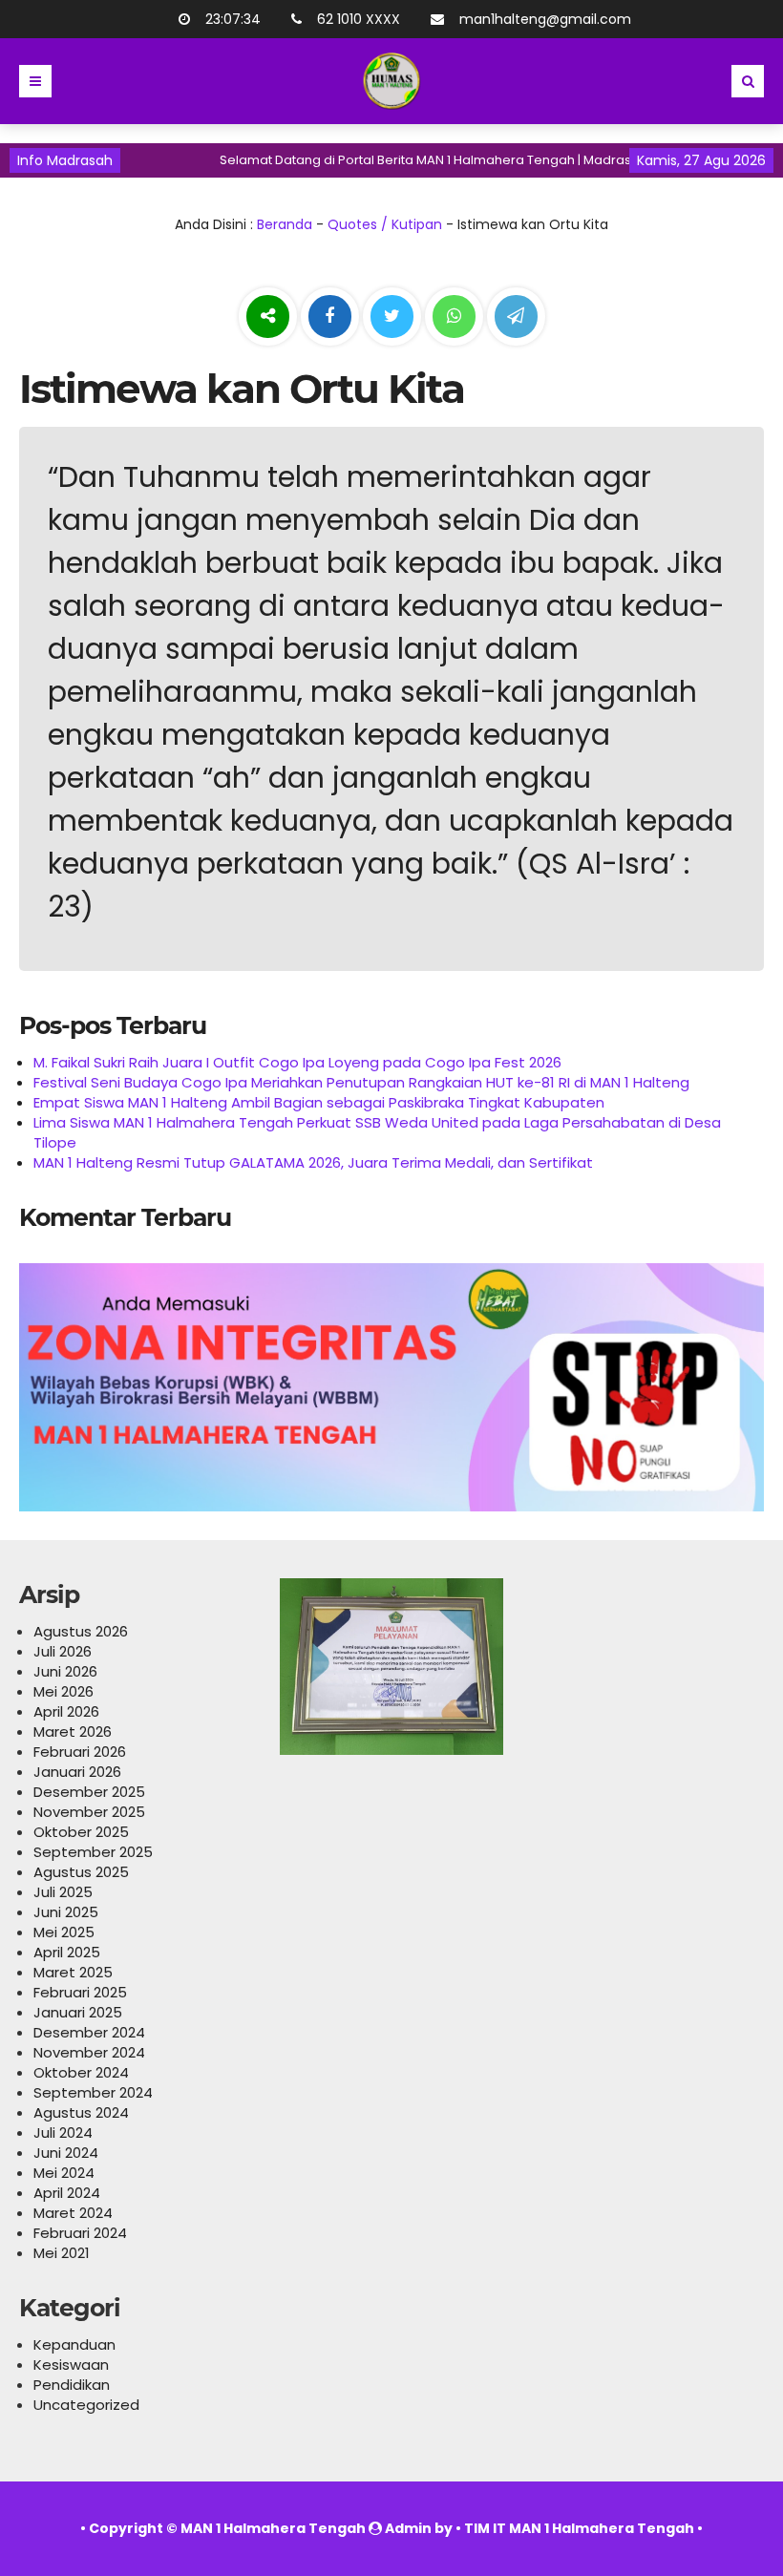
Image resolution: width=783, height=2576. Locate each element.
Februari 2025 (80, 1992)
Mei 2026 (63, 1691)
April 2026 (66, 1711)
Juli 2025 (63, 1892)
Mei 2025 (64, 1932)
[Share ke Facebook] (332, 317)
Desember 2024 (89, 2032)
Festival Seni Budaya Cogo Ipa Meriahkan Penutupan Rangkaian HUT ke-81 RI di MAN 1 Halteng (361, 1082)
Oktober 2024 (81, 2072)
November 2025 (89, 1812)
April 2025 (67, 1952)
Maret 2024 (73, 2213)
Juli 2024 (63, 2133)
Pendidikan (72, 2385)
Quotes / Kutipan (385, 224)
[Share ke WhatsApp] (454, 319)
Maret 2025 (73, 1972)
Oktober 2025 (81, 1832)
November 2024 (89, 2052)
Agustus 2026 (81, 1631)
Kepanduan (74, 2344)
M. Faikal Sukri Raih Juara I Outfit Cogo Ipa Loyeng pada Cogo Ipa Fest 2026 (297, 1062)
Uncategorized (86, 2405)
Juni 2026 (65, 1671)
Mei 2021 (62, 2253)
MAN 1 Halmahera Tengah (273, 2528)
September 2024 (93, 2092)
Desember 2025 (89, 1792)
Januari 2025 (78, 2012)
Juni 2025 (66, 1912)
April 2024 (67, 2193)
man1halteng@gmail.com (545, 19)
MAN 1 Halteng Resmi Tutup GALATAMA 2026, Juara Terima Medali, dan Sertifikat (313, 1162)
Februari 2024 (80, 2233)
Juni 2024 (66, 2153)
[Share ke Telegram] (516, 317)
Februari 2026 (80, 1752)
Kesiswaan (71, 2365)
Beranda (285, 224)
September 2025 (93, 1852)
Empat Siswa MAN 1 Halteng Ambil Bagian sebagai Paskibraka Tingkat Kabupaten (319, 1102)
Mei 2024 (64, 2173)
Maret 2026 (73, 1731)
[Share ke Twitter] (394, 317)
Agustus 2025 (81, 1872)
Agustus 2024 (81, 2112)
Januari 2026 (77, 1772)
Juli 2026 (63, 1651)
